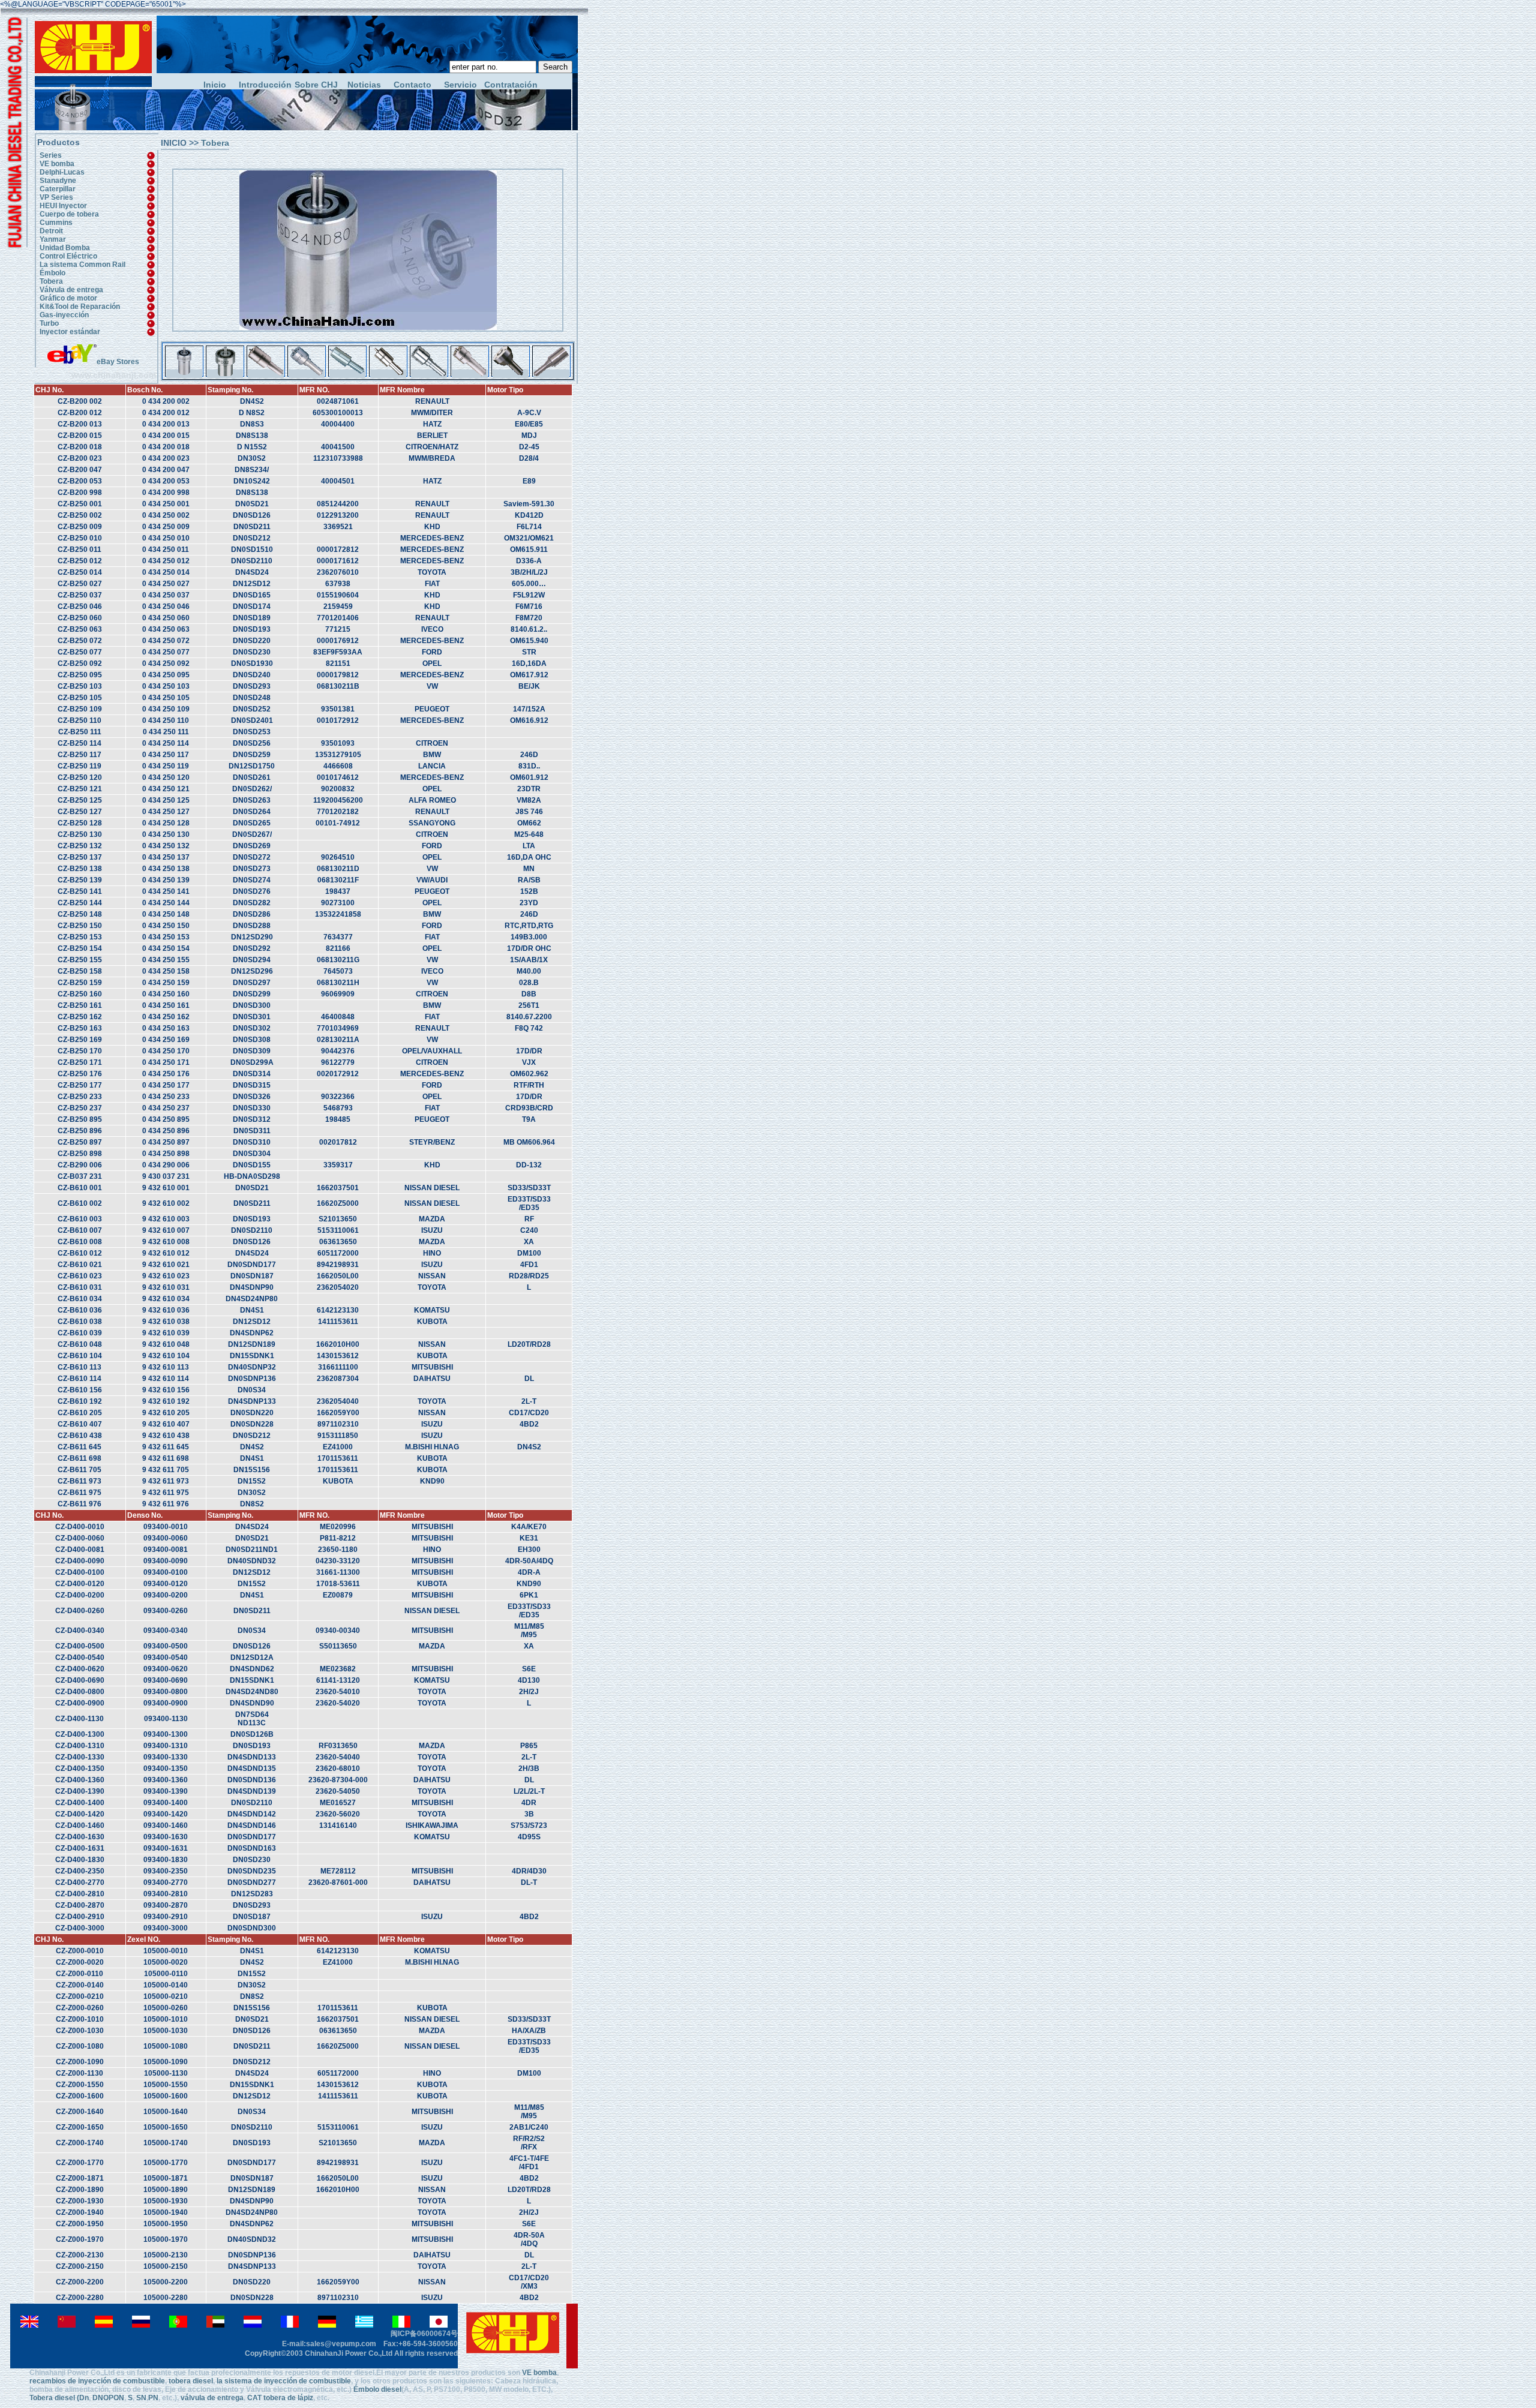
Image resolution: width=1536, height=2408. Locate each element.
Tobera (51, 281)
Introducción (263, 85)
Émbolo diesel (377, 2389)
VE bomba (57, 164)
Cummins (56, 223)
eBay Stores (118, 362)
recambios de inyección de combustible (97, 2381)
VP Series (56, 197)
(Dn (83, 2398)
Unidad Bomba (65, 248)
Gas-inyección (64, 315)
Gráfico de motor (68, 298)
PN (153, 2398)
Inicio (215, 85)
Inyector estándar (70, 332)
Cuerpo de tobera (69, 214)
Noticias (364, 85)
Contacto (412, 85)
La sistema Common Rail (82, 265)
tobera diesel (191, 2381)
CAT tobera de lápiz (280, 2398)
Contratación (508, 85)
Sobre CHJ (316, 85)
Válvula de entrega (71, 290)
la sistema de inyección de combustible (283, 2381)
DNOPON (108, 2398)
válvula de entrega (212, 2398)
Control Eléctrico (68, 256)
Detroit (51, 231)
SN (141, 2398)
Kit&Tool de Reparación (80, 307)
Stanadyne (58, 181)
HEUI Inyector (63, 206)
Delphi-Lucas (62, 172)
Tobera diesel (52, 2398)
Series (51, 155)
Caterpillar (58, 189)
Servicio (460, 85)
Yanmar (53, 239)
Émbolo (52, 273)
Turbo (49, 323)
